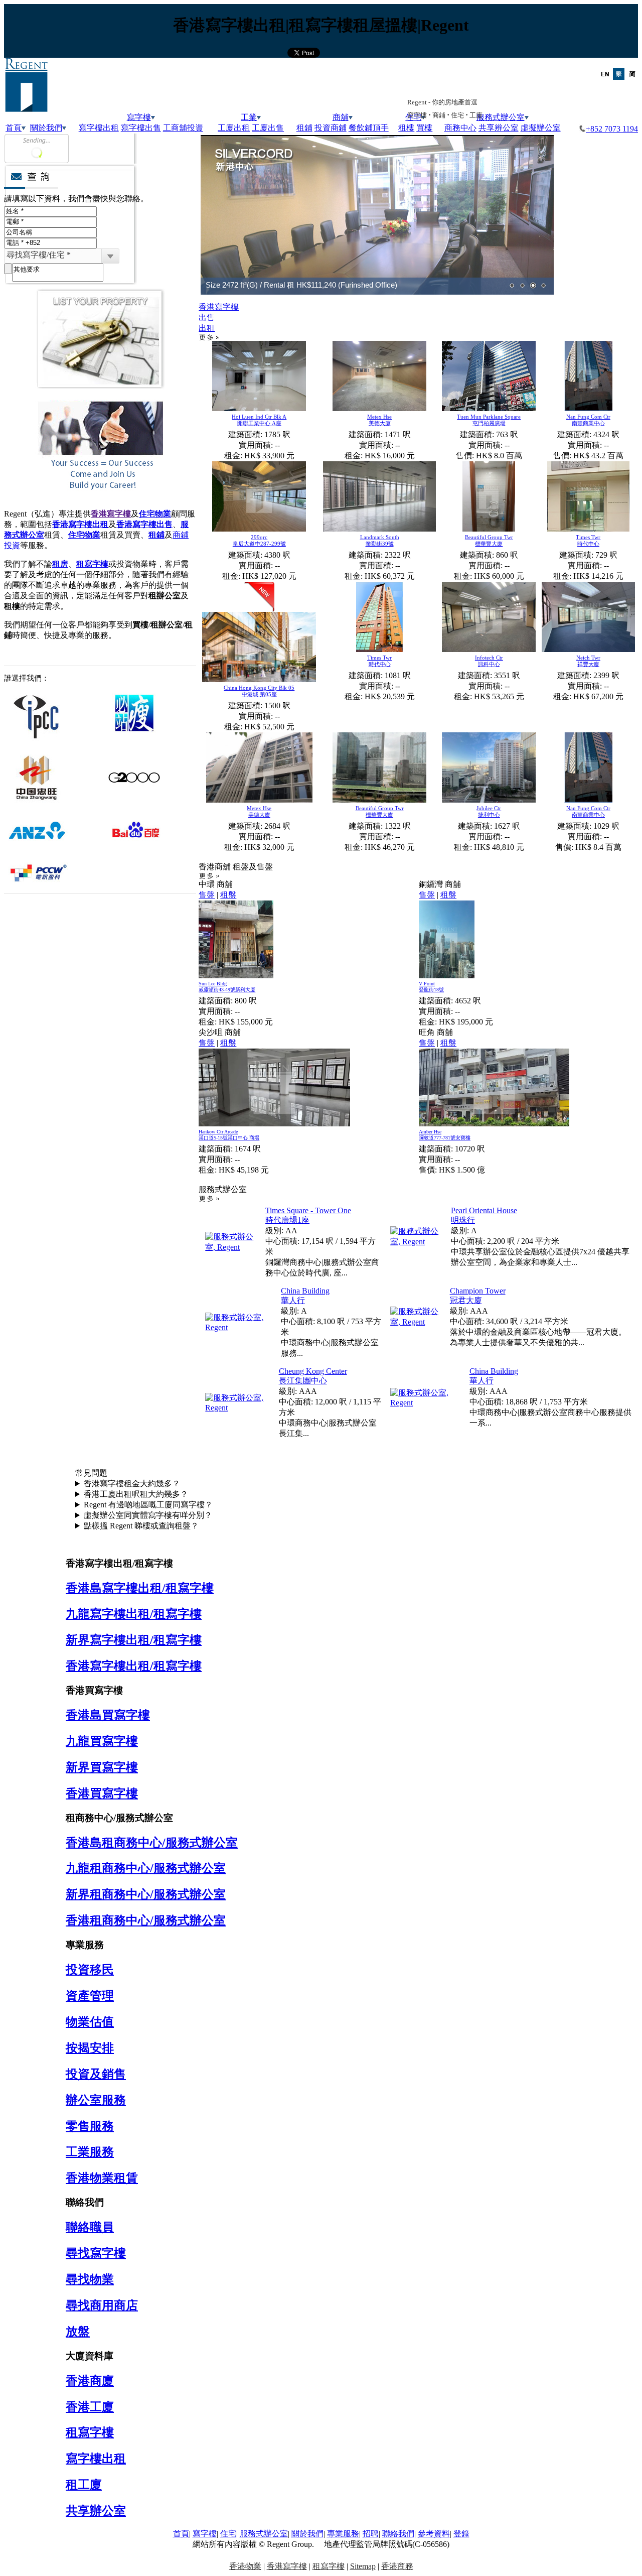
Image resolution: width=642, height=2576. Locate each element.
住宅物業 (155, 514)
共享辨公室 (499, 128)
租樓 (406, 128)
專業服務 (343, 2534)
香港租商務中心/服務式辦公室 (146, 1920)
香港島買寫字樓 (108, 1715)
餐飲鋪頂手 (369, 128)
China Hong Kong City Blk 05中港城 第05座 (259, 691)
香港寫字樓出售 (144, 524)
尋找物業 (90, 2279)
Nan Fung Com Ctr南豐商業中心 (588, 420)
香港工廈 (90, 2407)
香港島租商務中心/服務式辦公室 (152, 1843)
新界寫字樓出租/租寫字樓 (134, 1640)
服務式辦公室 (501, 117)
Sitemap (363, 2566)
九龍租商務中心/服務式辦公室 (146, 1868)
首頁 (14, 128)
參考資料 (434, 2534)
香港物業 (245, 2566)
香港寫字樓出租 (80, 524)
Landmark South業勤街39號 (380, 540)
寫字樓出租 (99, 128)
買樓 (424, 128)
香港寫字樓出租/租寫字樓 (134, 1666)
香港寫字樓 (111, 514)
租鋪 (304, 128)
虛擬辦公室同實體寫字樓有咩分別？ (148, 1515)
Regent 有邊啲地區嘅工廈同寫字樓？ (148, 1505)
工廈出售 (268, 128)
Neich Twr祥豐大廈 (588, 661)
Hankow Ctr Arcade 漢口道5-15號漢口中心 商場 (229, 1135)
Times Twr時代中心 (588, 540)
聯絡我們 (398, 2534)
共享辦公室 (96, 2511)
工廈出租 (234, 128)
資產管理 (90, 1996)
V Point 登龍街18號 (431, 987)
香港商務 (397, 2566)
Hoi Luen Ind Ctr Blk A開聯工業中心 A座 (259, 420)
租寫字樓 (92, 564)
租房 (60, 564)
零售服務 (90, 2126)
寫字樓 (139, 117)
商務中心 (460, 128)
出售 (207, 317)
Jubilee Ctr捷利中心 (489, 811)
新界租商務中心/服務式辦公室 (146, 1894)
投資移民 (90, 1970)
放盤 (78, 2332)
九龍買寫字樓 (102, 1741)
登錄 (461, 2534)
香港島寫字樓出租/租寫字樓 (140, 1588)
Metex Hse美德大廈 (379, 420)
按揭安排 (90, 2048)
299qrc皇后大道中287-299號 (259, 540)
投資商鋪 (331, 128)
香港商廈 (90, 2381)
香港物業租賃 (102, 2178)
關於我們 (46, 128)
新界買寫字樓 (102, 1767)
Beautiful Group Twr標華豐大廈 (489, 540)
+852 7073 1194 (612, 129)
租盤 (228, 895)
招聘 (371, 2534)
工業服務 (90, 2152)
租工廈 (84, 2485)
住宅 (228, 2534)
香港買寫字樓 (102, 1793)
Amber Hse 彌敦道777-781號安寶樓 (445, 1135)
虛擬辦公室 (541, 128)
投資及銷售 (96, 2074)
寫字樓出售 (141, 128)
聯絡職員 (90, 2227)
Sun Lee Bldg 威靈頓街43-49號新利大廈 (227, 987)
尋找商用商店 (102, 2305)
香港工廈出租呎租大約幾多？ (136, 1494)
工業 (249, 117)
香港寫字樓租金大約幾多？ (132, 1484)
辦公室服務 (96, 2100)
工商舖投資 (183, 128)
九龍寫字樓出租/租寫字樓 (134, 1614)
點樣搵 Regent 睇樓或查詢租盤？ (141, 1526)
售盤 (207, 895)
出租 (207, 328)
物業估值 (90, 2022)
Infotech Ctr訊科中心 (489, 661)
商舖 (341, 117)
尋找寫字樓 (96, 2253)
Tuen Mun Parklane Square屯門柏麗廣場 (489, 420)
